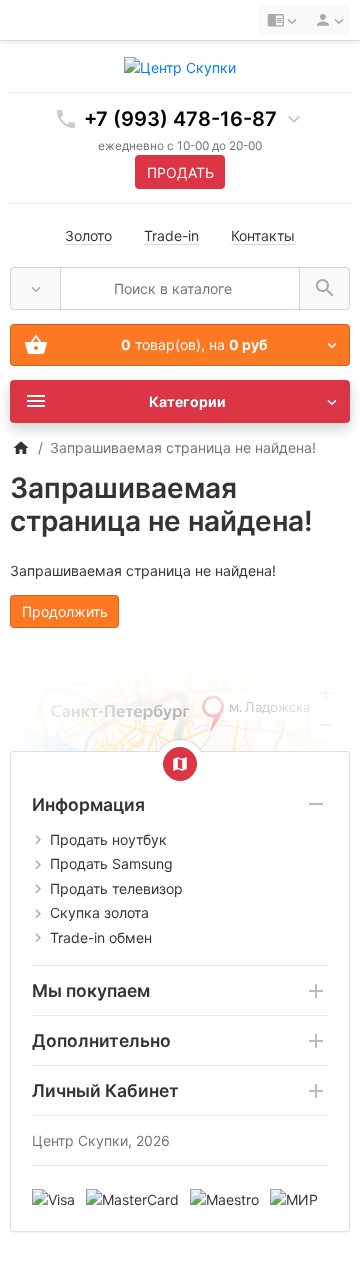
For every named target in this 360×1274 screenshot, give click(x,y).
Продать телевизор (116, 888)
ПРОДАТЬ (180, 172)
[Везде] (35, 288)
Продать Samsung (111, 863)
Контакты (263, 235)
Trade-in (171, 235)
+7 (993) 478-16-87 (180, 119)
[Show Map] (180, 764)
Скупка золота (99, 912)
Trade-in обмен (101, 937)
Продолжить (65, 611)
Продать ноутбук (108, 839)
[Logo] (180, 65)
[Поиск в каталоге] (324, 288)
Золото (88, 235)
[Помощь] (281, 20)
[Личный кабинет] (326, 20)
